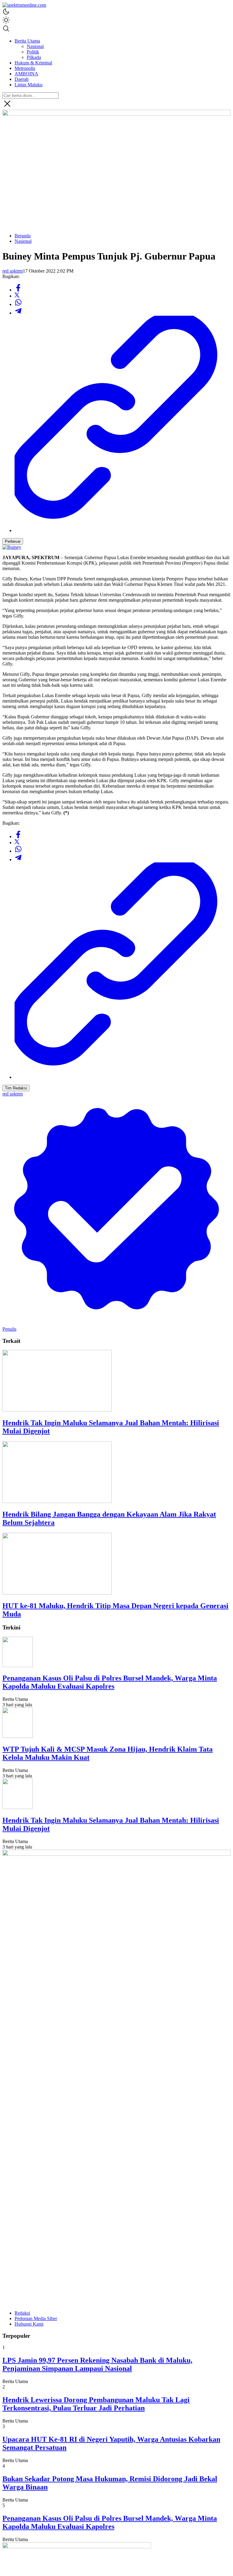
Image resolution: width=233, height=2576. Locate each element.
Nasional (23, 241)
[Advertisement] (116, 186)
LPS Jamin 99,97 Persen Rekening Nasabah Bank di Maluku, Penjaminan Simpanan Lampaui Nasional (97, 2364)
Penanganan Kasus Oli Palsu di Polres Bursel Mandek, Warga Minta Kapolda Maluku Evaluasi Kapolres (110, 1682)
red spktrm (13, 271)
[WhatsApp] (18, 304)
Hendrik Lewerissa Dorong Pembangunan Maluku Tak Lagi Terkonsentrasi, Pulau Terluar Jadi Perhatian (96, 2404)
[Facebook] (18, 290)
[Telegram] (18, 313)
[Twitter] (17, 296)
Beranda (23, 236)
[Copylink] (123, 530)
